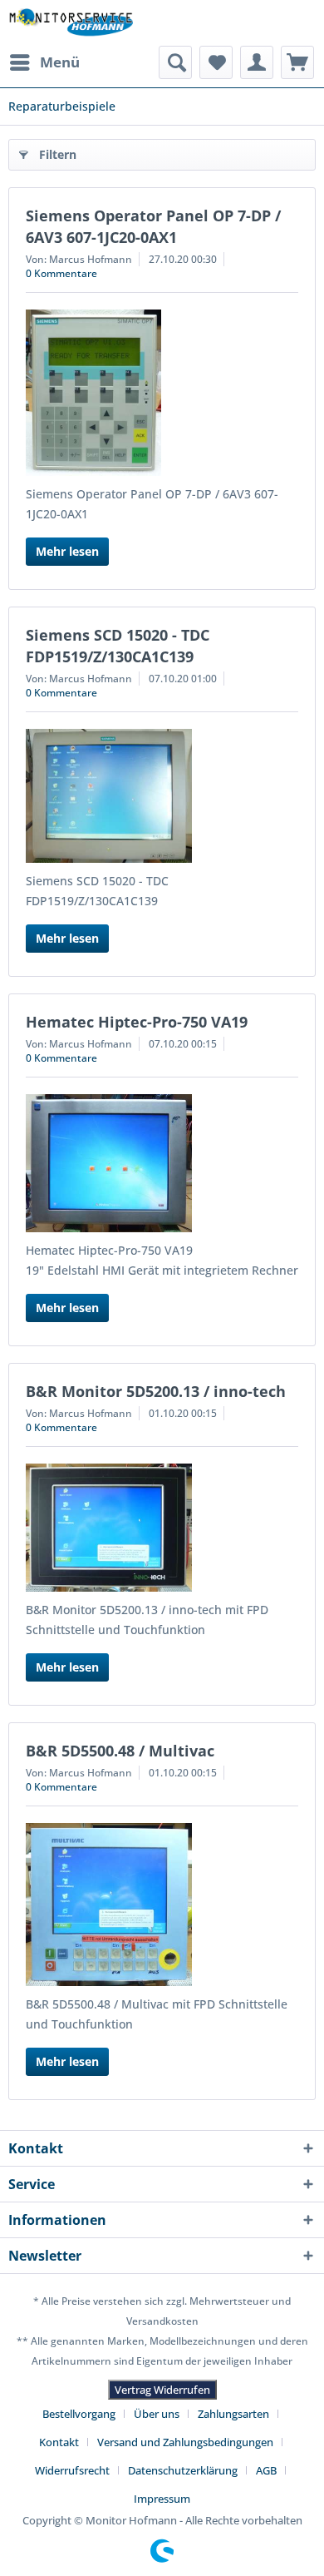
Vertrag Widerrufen (162, 2390)
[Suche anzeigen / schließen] (175, 62)
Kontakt (59, 2442)
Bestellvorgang (79, 2414)
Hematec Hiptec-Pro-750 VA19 (137, 1022)
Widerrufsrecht (72, 2470)
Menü (60, 62)
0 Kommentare (61, 273)
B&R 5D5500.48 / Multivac (120, 1751)
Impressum (162, 2499)
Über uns (157, 2414)
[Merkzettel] (216, 62)
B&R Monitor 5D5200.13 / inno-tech (156, 1391)
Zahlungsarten (233, 2414)
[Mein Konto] (257, 62)
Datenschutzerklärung (183, 2470)
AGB (266, 2470)
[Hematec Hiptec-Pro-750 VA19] (162, 1163)
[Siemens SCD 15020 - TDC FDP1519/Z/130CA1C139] (162, 796)
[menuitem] (44, 62)
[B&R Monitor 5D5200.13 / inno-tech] (162, 1528)
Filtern (58, 154)
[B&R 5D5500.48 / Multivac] (162, 1905)
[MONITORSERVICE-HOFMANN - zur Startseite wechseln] (71, 23)
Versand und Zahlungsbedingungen (185, 2442)
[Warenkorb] (297, 62)
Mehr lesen (67, 551)
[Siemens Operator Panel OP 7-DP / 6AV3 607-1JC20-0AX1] (162, 393)
